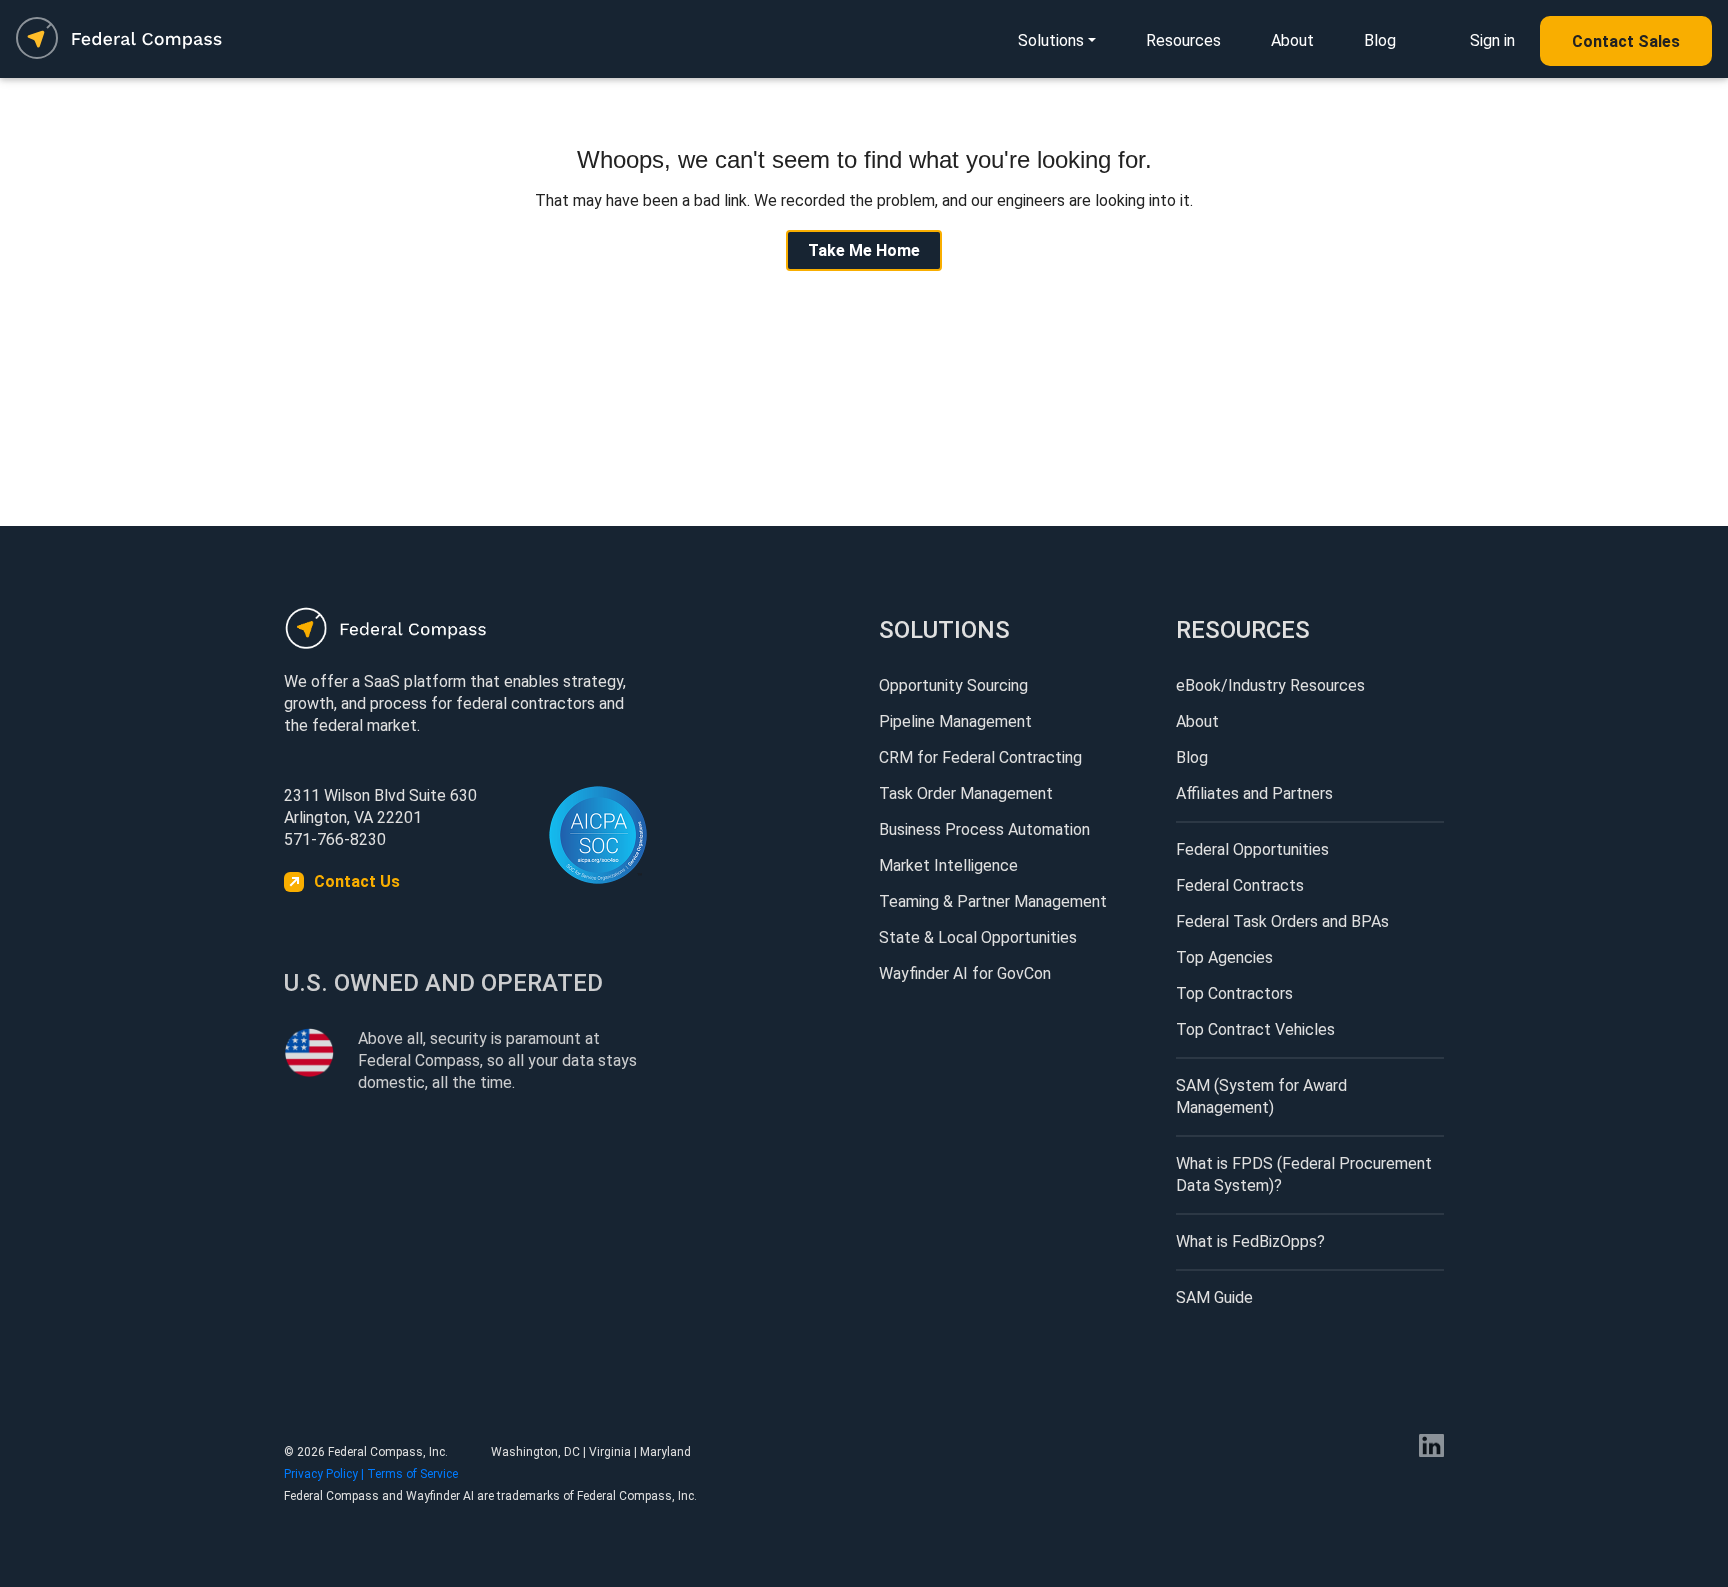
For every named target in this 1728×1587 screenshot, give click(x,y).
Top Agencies (1224, 957)
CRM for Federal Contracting (980, 757)
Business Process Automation (984, 829)
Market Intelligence (948, 865)
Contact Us (357, 881)
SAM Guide (1214, 1297)
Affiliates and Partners (1254, 793)
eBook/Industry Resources (1270, 685)
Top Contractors (1234, 993)
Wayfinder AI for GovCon (965, 973)
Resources (1183, 40)
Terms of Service (412, 1474)
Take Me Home (864, 250)
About (1292, 40)
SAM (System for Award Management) (1261, 1096)
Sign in (1492, 40)
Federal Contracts (1240, 885)
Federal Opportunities (1252, 849)
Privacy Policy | (325, 1474)
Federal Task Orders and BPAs (1282, 921)
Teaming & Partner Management (993, 901)
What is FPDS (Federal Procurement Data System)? (1304, 1174)
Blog (1380, 40)
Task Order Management (966, 793)
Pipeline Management (955, 721)
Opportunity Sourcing (953, 685)
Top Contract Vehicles (1255, 1029)
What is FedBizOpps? (1250, 1241)
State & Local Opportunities (978, 937)
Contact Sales (1626, 41)
